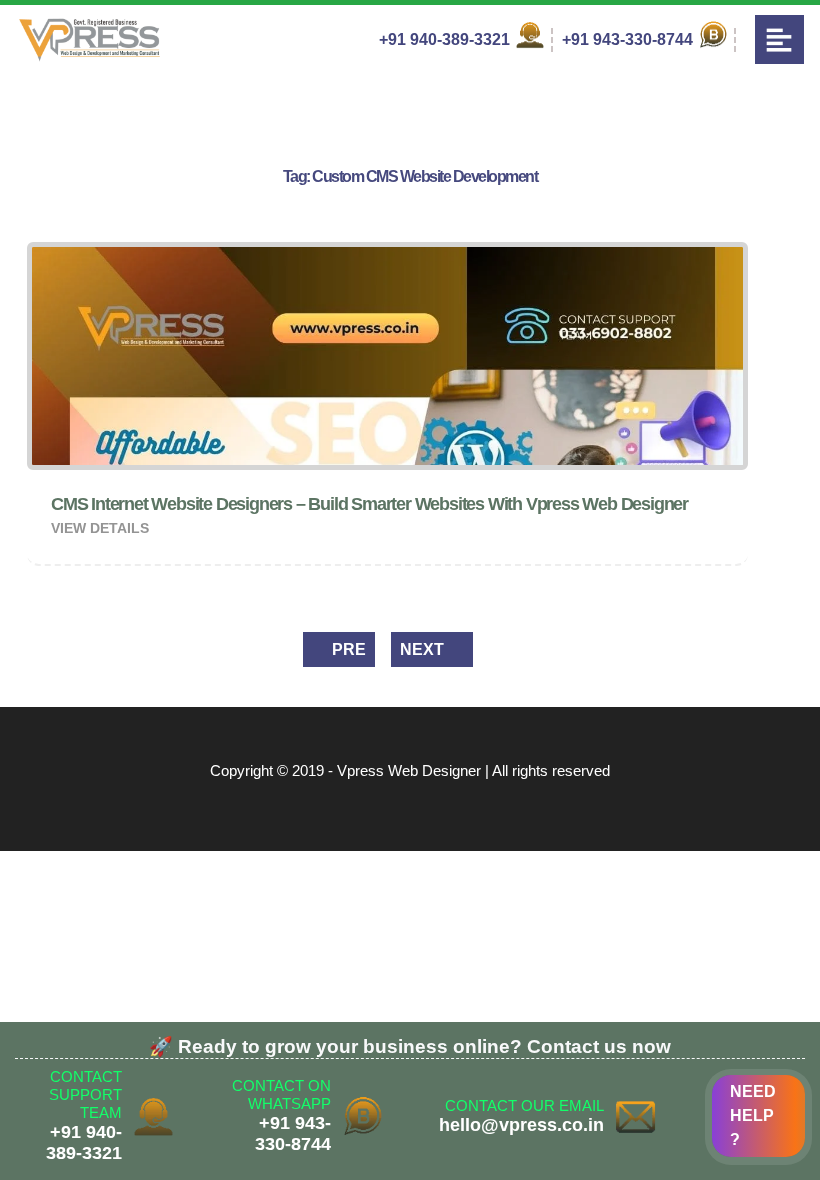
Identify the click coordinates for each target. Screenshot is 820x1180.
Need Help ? (753, 1115)
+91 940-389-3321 (446, 39)
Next (424, 649)
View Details (102, 528)
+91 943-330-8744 (629, 39)
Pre (347, 649)
